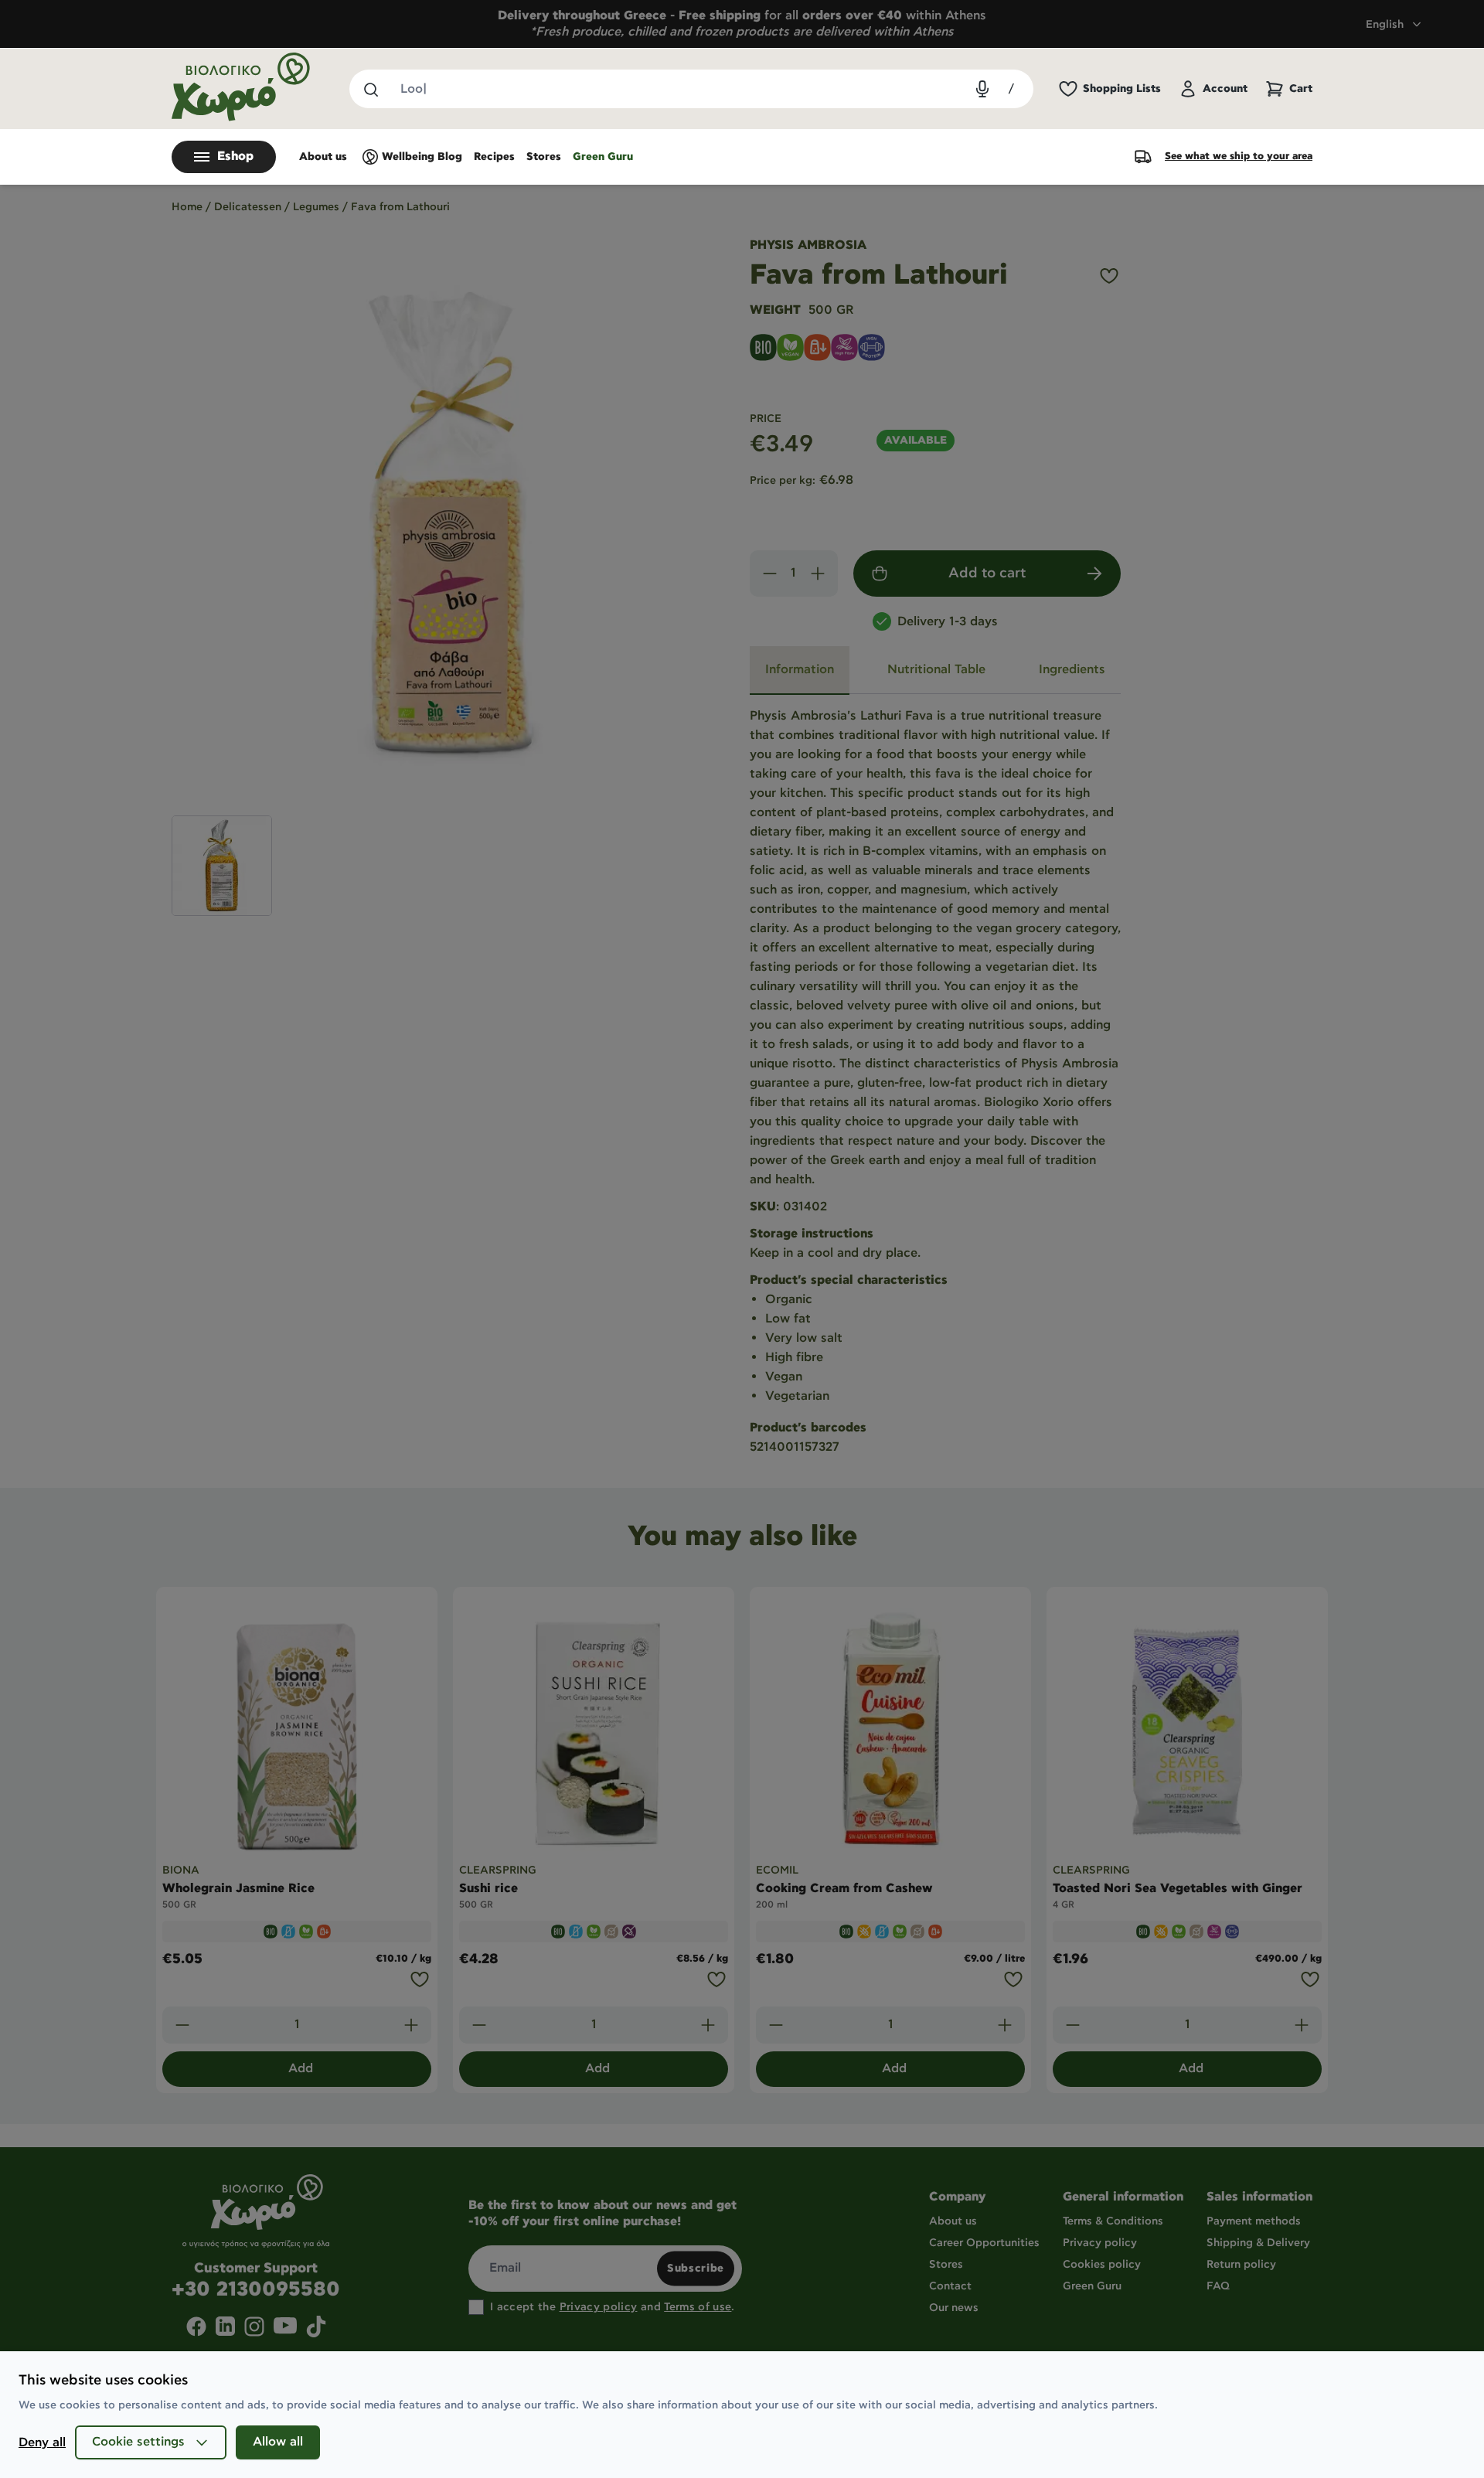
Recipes (494, 157)
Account (1225, 89)
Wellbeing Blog (422, 157)
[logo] (241, 87)
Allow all (278, 2442)
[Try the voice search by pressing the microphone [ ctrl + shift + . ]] (982, 89)
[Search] (370, 89)
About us (323, 157)
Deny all (42, 2443)
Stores (544, 157)
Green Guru (603, 157)
